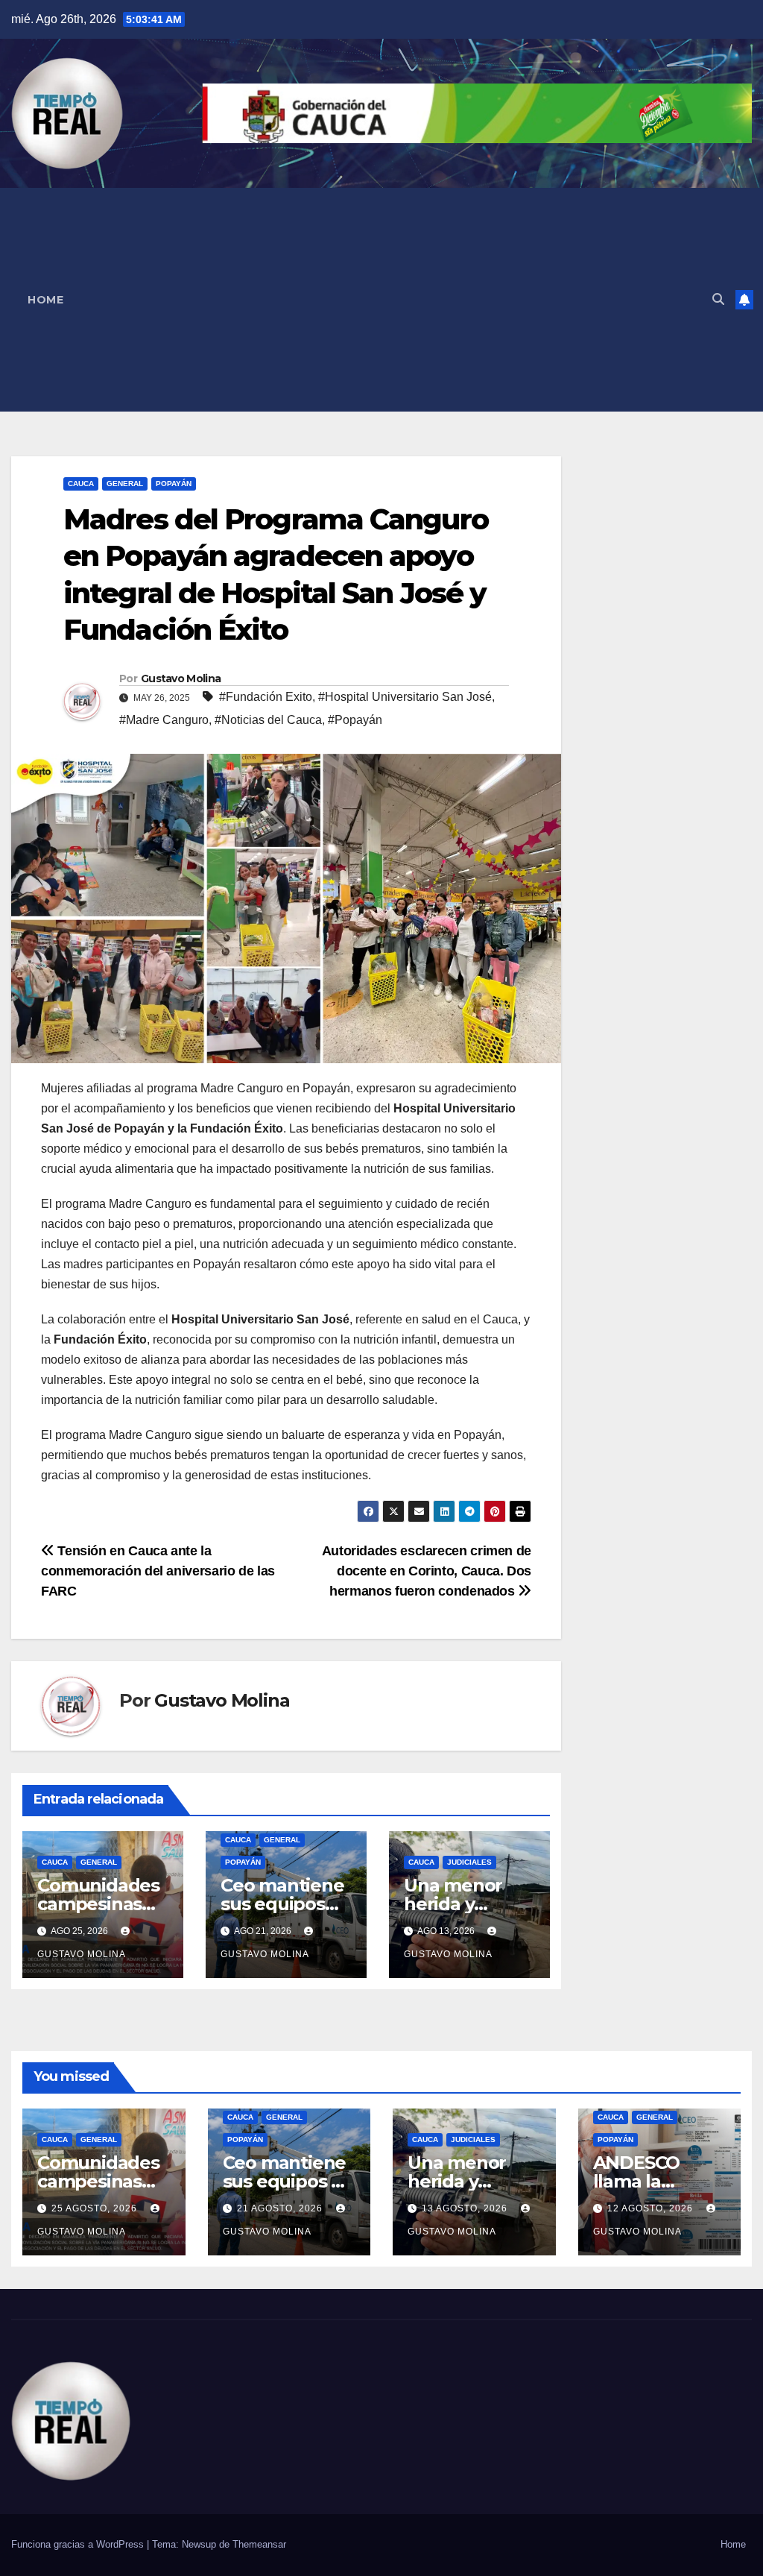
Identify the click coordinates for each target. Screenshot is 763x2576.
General (125, 484)
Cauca (81, 484)
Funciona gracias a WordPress (79, 2544)
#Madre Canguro (164, 720)
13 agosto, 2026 (466, 2208)
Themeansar (259, 2544)
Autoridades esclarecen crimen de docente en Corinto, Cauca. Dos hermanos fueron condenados (427, 1571)
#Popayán (355, 720)
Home (45, 300)
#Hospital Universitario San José (405, 697)
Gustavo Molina (181, 678)
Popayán (174, 484)
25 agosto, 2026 (96, 2208)
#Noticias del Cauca (268, 720)
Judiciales (469, 1862)
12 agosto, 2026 (652, 2208)
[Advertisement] (390, 300)
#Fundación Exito (266, 697)
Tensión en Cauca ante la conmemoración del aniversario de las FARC (158, 1571)
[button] (718, 299)
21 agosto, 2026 (281, 2208)
